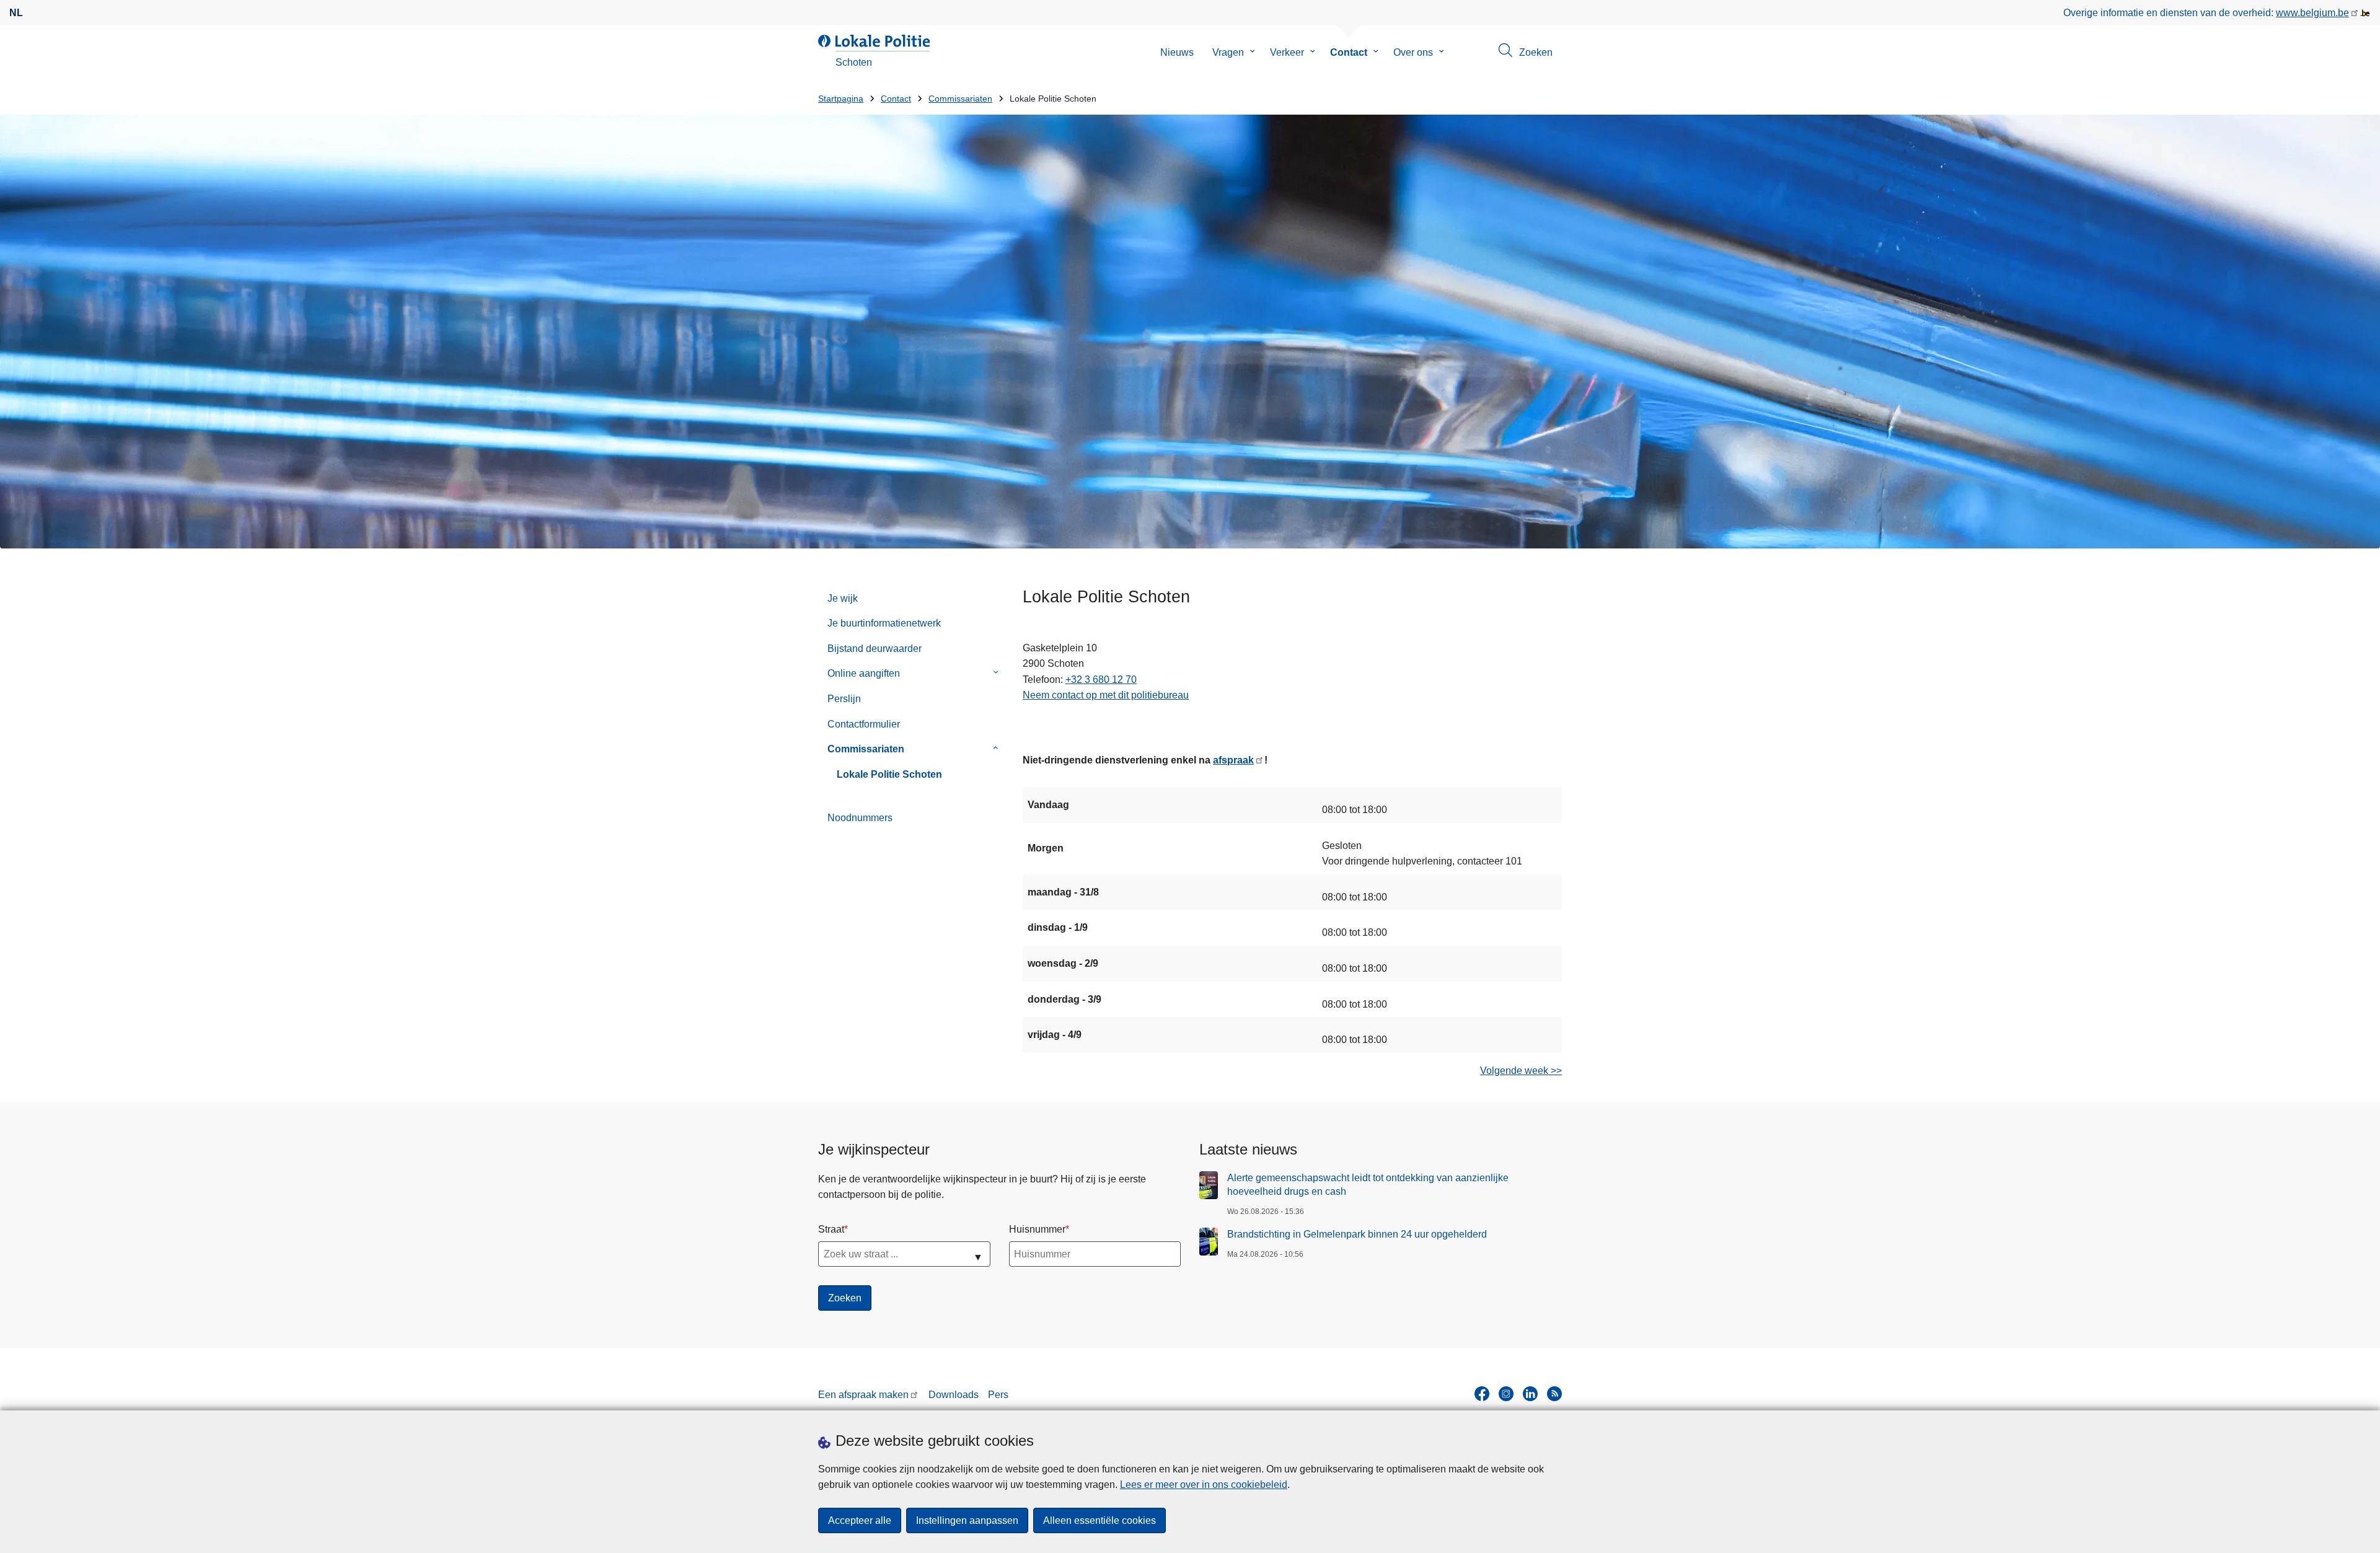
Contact (1349, 52)
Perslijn (844, 699)
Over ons (1413, 52)
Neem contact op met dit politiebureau (1106, 695)
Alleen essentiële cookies (1100, 1520)
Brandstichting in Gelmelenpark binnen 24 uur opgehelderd (1357, 1234)
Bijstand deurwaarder (875, 649)
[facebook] (1482, 1394)
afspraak (1233, 760)
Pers (998, 1395)
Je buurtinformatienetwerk (884, 623)
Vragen (1228, 52)
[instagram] (1506, 1394)
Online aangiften (864, 673)
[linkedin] (1530, 1394)
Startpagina (841, 99)
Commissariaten (960, 99)
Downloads (954, 1395)
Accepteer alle (860, 1520)
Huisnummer (1037, 1229)
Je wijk (843, 598)
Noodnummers (860, 818)
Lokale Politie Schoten (889, 774)
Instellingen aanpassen (967, 1520)
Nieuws (1177, 52)
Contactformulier (864, 724)
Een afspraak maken (863, 1395)
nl (16, 13)
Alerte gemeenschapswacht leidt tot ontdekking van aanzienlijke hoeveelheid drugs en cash (1368, 1185)
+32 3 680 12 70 (1101, 680)
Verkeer (1287, 52)
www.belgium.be (2312, 13)
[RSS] (1554, 1394)
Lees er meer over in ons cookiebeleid (1204, 1485)
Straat (831, 1229)
